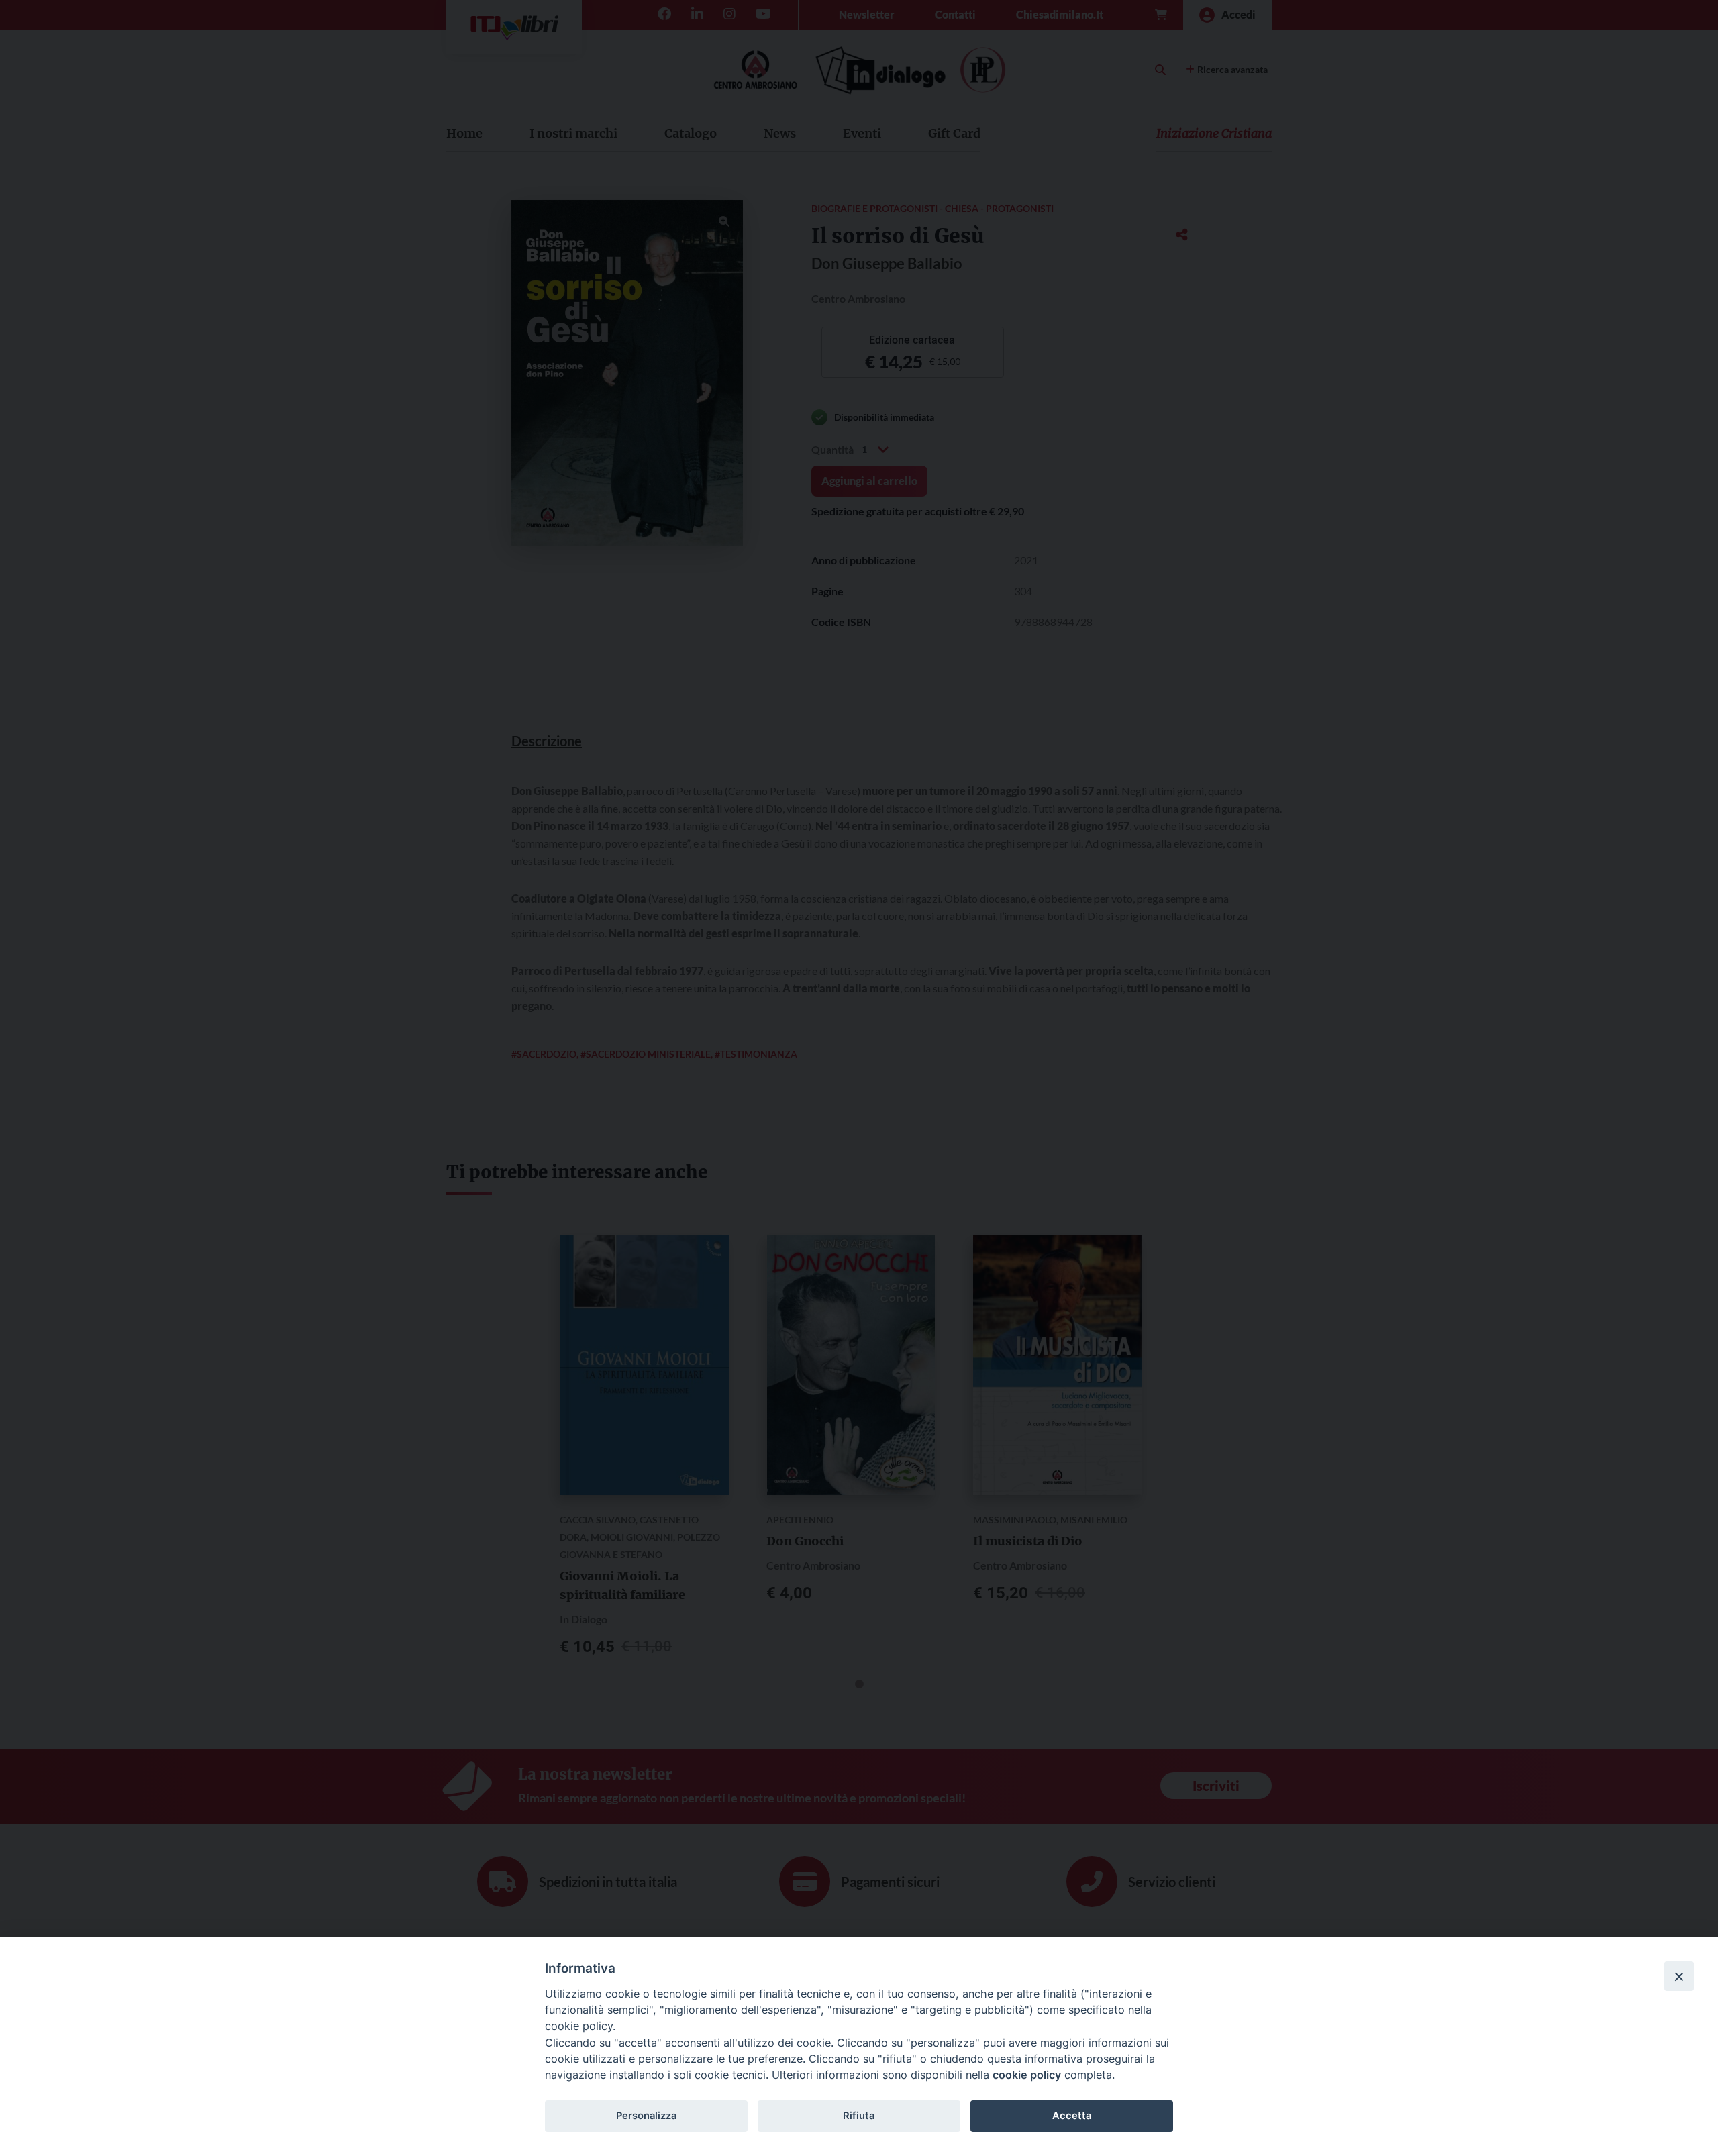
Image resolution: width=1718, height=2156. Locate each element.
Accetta (1072, 2116)
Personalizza (646, 2116)
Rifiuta (859, 2116)
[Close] (1679, 1976)
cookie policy (1027, 2075)
